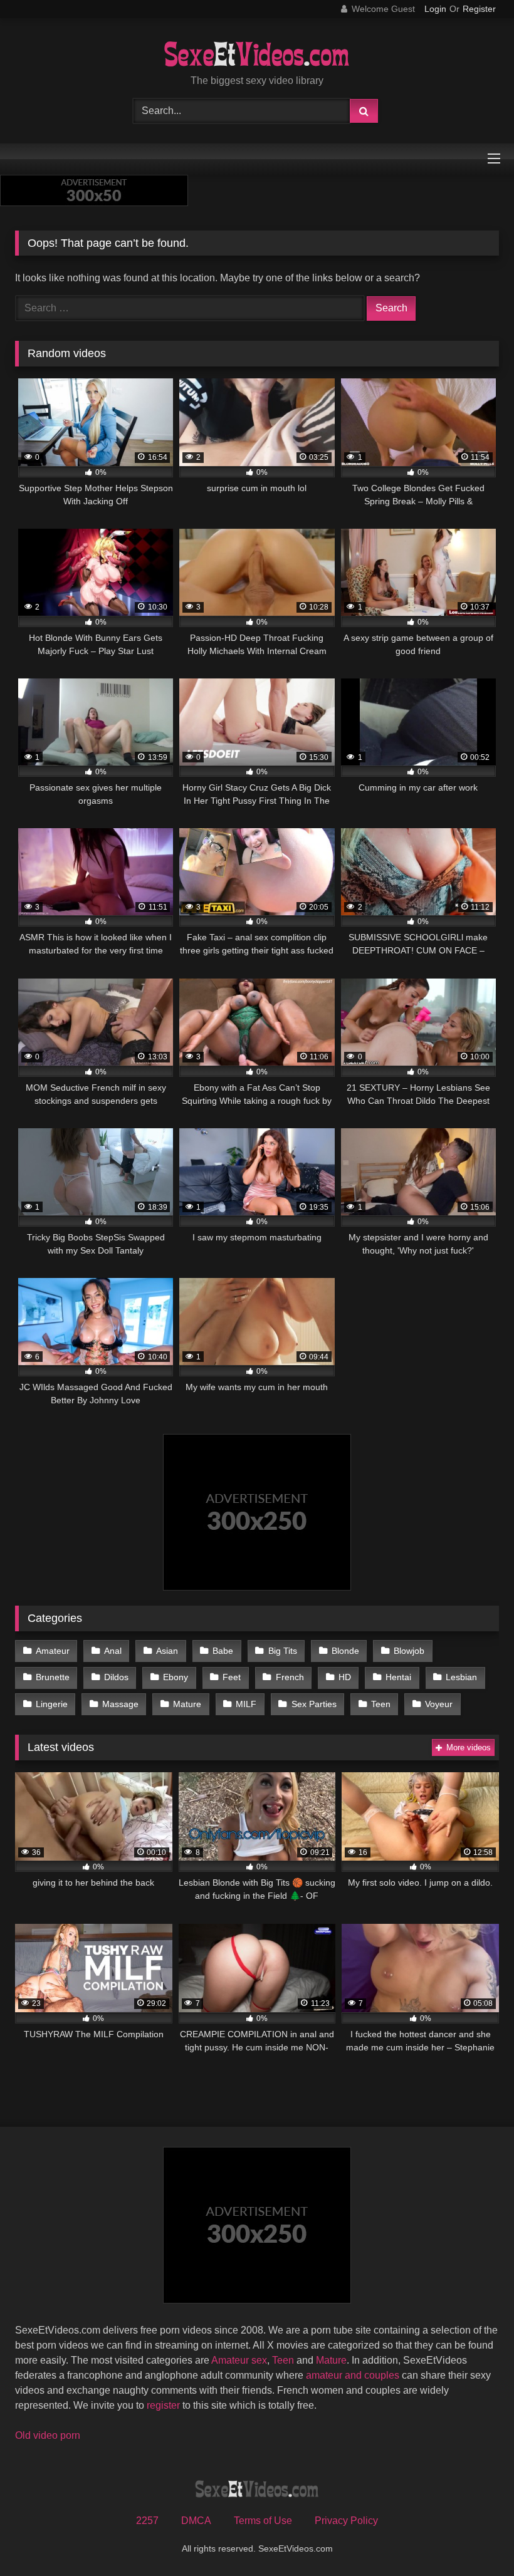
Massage (120, 1704)
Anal (113, 1651)
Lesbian (461, 1677)
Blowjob (409, 1651)
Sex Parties (314, 1704)
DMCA (196, 2521)
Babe (223, 1651)
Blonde (345, 1651)
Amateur (53, 1651)
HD (345, 1677)
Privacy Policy (346, 2521)
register (163, 2405)
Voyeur (439, 1704)
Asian (167, 1651)
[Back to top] (475, 2539)
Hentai (398, 1677)
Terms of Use (263, 2521)
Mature (187, 1704)
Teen (381, 1704)
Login (435, 9)
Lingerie (52, 1704)
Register (479, 9)
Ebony (176, 1677)
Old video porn (48, 2435)
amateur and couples (353, 2375)
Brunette (53, 1677)
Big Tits (283, 1651)
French (290, 1677)
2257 (147, 2521)
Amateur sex (239, 2360)
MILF (246, 1704)
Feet (232, 1677)
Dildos (116, 1677)
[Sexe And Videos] (257, 56)
